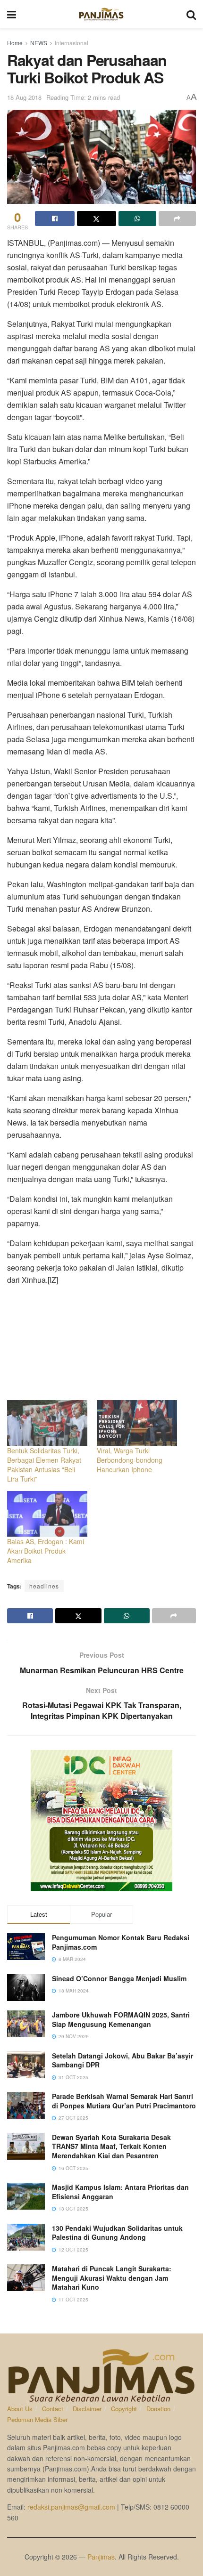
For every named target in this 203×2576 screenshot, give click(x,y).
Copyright (124, 2409)
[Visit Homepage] (101, 14)
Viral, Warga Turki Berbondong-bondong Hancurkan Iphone (130, 1460)
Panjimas (101, 2557)
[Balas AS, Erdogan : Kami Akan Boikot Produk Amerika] (47, 1514)
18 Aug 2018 (24, 97)
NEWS (39, 43)
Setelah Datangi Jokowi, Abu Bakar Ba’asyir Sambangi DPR (123, 2060)
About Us (20, 2409)
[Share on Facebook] (55, 219)
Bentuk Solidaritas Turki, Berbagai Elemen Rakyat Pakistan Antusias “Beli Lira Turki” (44, 1465)
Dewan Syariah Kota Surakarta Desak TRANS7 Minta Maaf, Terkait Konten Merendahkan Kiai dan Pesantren (111, 2146)
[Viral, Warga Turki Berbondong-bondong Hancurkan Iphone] (137, 1423)
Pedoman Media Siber (37, 2419)
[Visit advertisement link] (101, 1821)
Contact (53, 2409)
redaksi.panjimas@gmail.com (71, 2507)
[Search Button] (191, 14)
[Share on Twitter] (97, 219)
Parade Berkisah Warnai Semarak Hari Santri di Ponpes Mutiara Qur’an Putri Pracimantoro (124, 2101)
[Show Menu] (12, 14)
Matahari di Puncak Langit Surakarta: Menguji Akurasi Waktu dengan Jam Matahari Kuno (112, 2278)
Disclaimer (87, 2409)
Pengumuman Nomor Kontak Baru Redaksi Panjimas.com (121, 1942)
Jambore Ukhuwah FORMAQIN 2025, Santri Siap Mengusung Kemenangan (121, 2019)
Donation (158, 2409)
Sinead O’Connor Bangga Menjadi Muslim (119, 1978)
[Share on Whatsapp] (137, 219)
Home (15, 43)
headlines (44, 1586)
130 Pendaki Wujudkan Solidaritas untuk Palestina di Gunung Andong (117, 2233)
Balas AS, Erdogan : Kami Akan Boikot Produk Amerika (46, 1551)
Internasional (72, 43)
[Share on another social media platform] (178, 219)
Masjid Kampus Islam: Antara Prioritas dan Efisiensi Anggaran (120, 2192)
